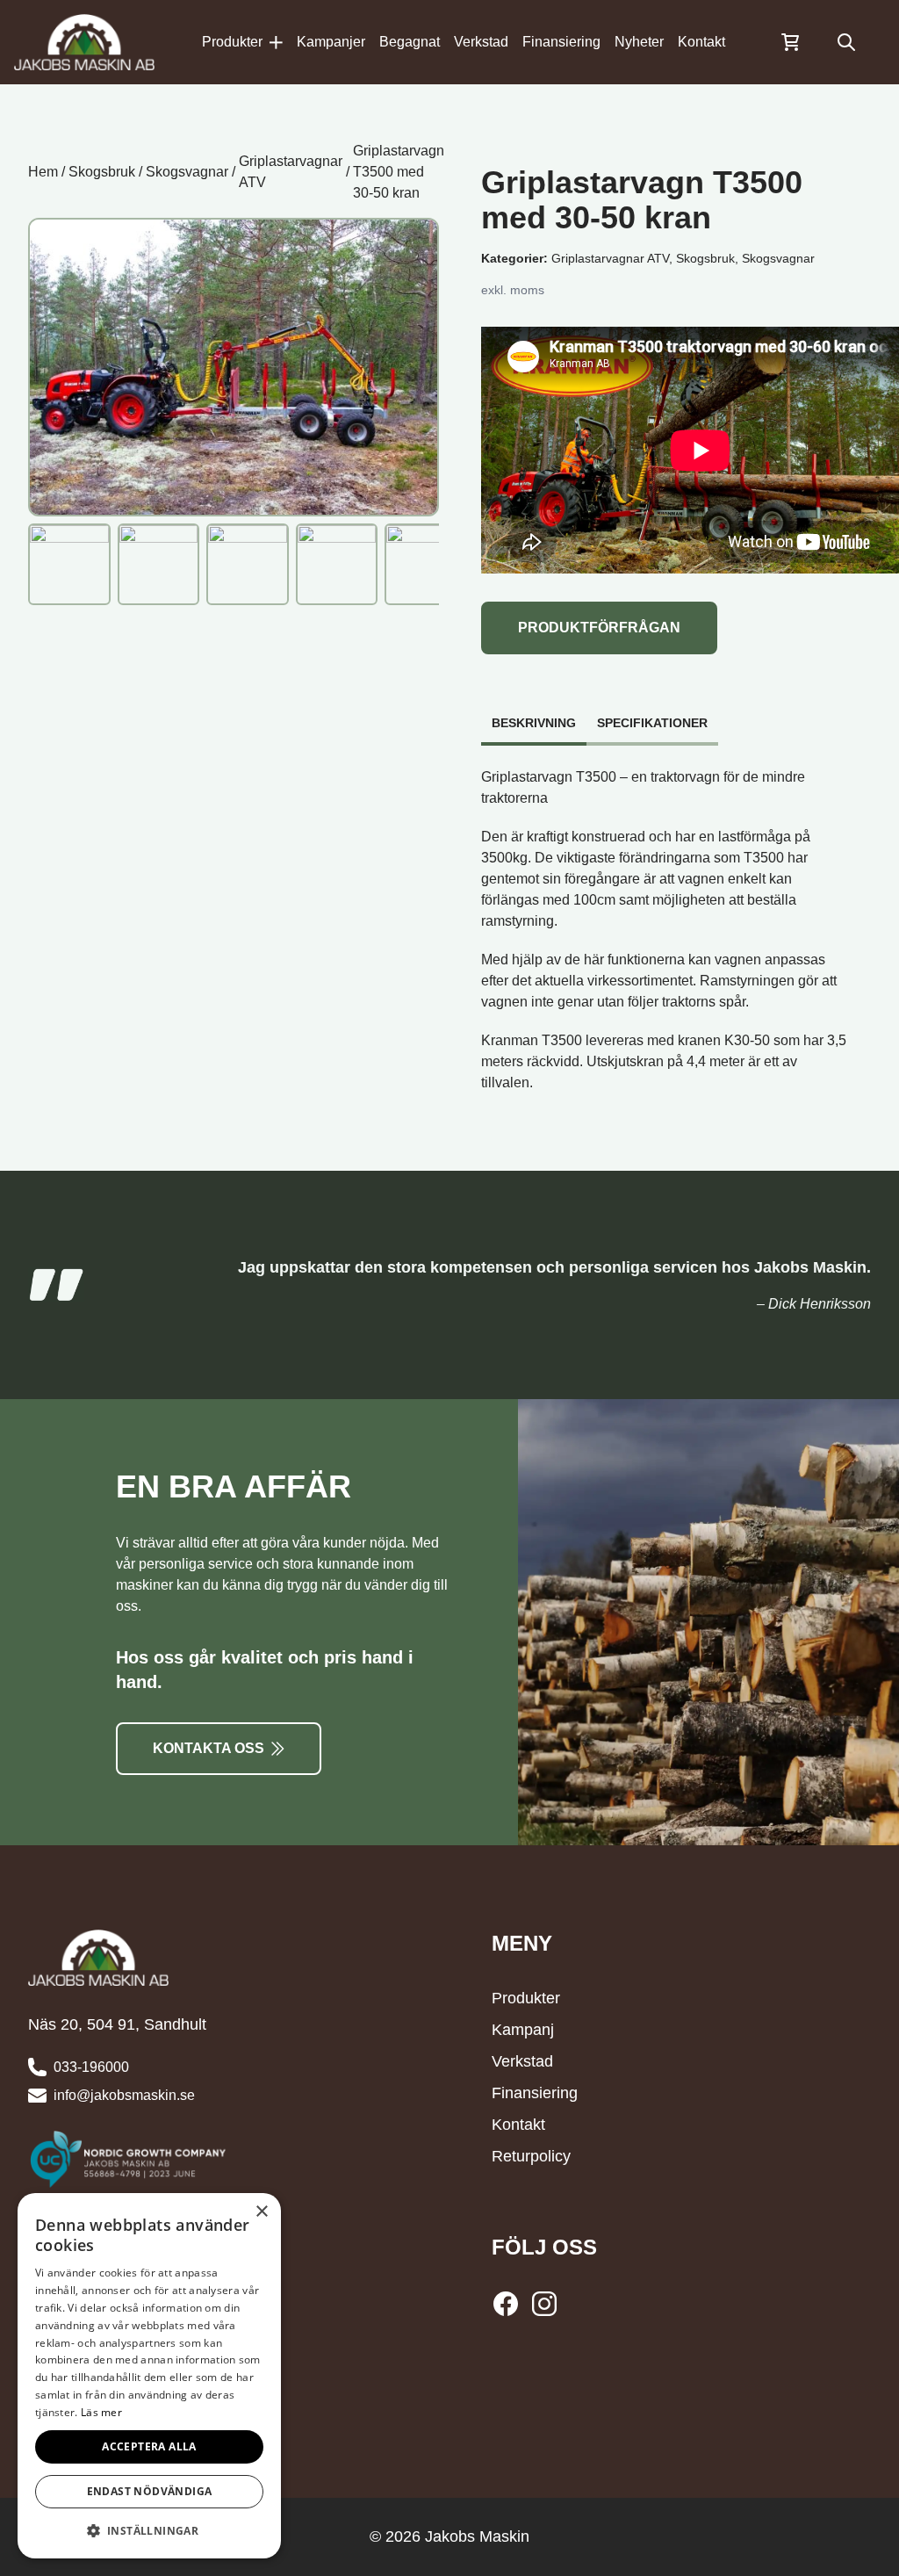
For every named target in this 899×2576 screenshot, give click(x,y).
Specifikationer (652, 723)
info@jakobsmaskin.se (124, 2095)
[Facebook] (509, 2304)
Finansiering (561, 42)
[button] (149, 2530)
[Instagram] (544, 2304)
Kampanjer (331, 42)
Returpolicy (531, 2156)
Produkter (232, 42)
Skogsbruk (102, 172)
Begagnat (410, 42)
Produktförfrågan (599, 628)
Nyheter (639, 42)
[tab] (534, 714)
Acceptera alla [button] (149, 2446)
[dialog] (149, 2376)
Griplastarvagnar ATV (291, 172)
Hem (43, 172)
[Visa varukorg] (790, 42)
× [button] (261, 2212)
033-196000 (91, 2067)
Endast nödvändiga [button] (150, 2491)
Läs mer (101, 2412)
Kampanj (523, 2030)
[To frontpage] (84, 42)
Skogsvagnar (187, 172)
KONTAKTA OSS (209, 1748)
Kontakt (701, 42)
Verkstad (481, 42)
